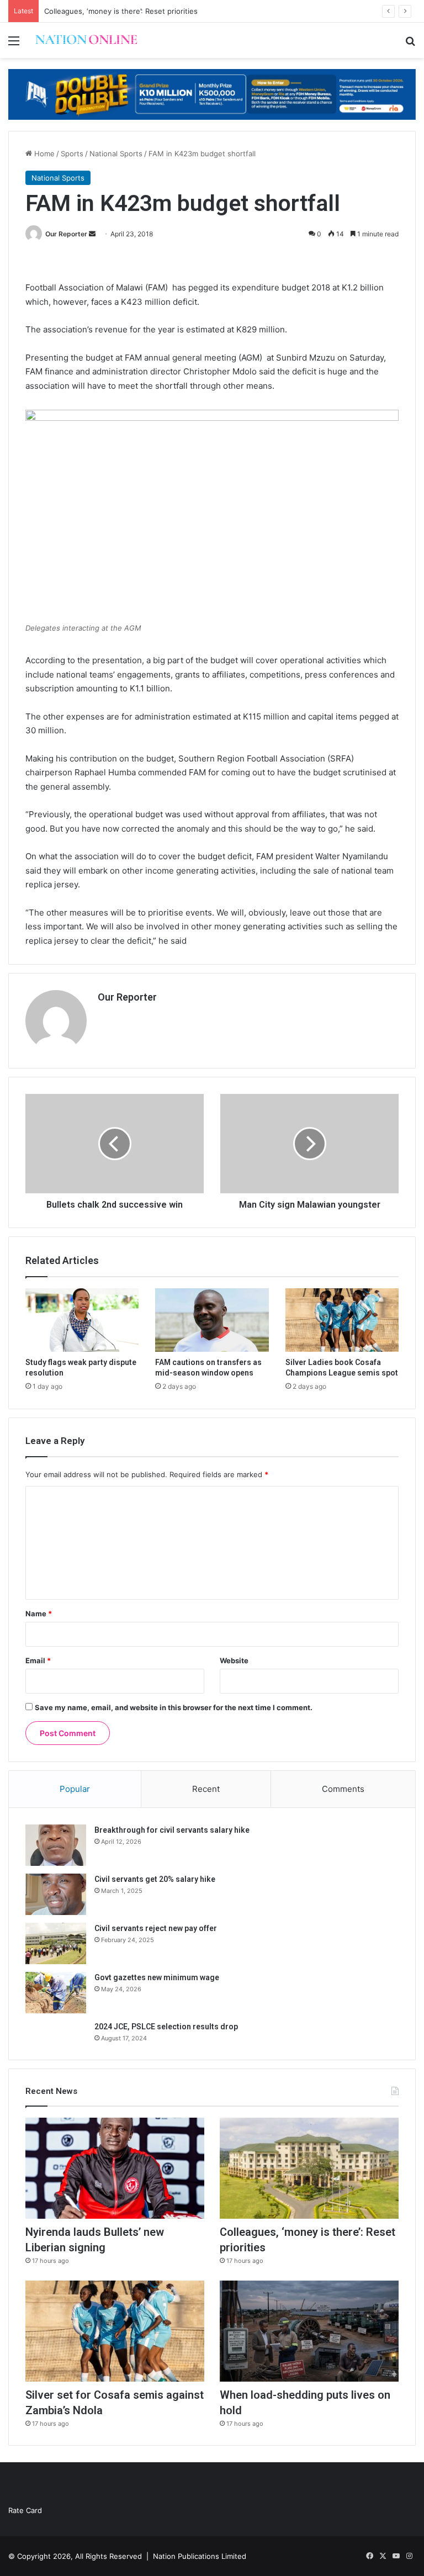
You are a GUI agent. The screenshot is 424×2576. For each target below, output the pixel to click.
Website (234, 1660)
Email (38, 1660)
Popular (75, 1789)
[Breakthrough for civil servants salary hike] (56, 1845)
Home (43, 154)
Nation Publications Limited (200, 2556)
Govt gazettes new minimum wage (157, 1977)
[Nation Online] (86, 40)
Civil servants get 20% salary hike (155, 1879)
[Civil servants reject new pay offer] (56, 1943)
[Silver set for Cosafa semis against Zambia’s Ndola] (115, 2331)
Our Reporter (66, 234)
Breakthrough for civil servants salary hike (172, 1830)
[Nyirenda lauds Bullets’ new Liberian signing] (115, 2168)
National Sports (116, 154)
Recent (206, 1789)
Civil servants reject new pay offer (156, 1928)
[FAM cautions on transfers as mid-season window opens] (212, 1320)
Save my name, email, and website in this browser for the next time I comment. (174, 1707)
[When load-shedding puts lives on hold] (309, 2331)
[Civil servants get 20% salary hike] (56, 1894)
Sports (72, 154)
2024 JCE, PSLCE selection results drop (166, 2027)
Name (39, 1614)
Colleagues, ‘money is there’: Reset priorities (121, 11)
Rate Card (25, 2510)
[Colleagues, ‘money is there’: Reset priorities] (309, 2168)
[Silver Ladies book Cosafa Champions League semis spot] (342, 1320)
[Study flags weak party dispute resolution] (82, 1320)
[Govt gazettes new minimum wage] (56, 1993)
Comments (343, 1789)
